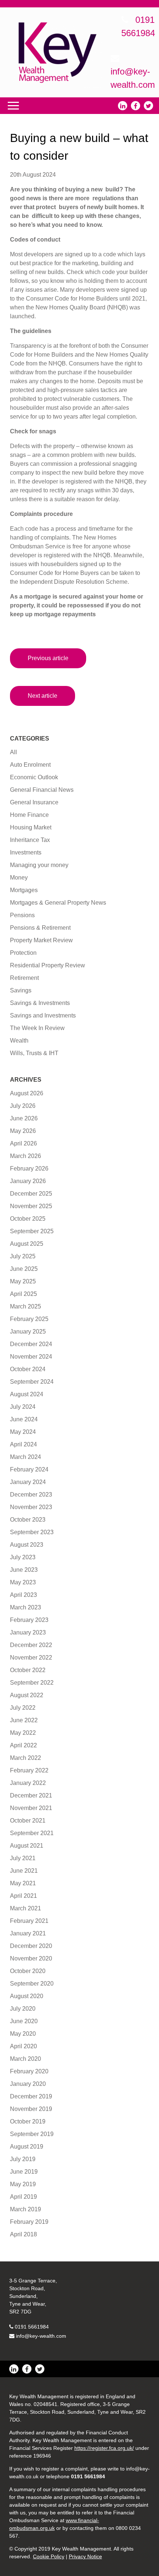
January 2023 (28, 1632)
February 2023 (29, 1620)
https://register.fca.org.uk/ (104, 2448)
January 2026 (28, 1181)
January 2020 (28, 2084)
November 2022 (31, 1658)
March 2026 (26, 1156)
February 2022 (29, 1770)
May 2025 (23, 1281)
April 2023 (23, 1595)
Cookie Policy (49, 2556)
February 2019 (29, 2222)
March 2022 (26, 1758)
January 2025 (28, 1332)
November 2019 (31, 2109)
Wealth (19, 1041)
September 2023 (32, 1532)
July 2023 (23, 1557)
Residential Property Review (48, 965)
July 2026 (23, 1106)
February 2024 (29, 1469)
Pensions (22, 915)
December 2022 (31, 1645)
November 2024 (31, 1357)
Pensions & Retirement (40, 928)
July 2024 (23, 1407)
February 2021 (29, 1921)
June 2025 (24, 1269)
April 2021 (23, 1896)
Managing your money (39, 865)
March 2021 (26, 1908)
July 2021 (23, 1858)
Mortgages (24, 890)
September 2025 (32, 1231)
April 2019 (23, 2197)
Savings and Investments (43, 1015)
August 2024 (27, 1394)
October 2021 (28, 1821)
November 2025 (31, 1206)
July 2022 (23, 1708)
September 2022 (32, 1683)
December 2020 (31, 1946)
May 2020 (23, 2034)
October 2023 (28, 1520)
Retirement (24, 978)
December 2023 (31, 1495)
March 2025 (26, 1306)
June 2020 (24, 2021)
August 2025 (27, 1244)
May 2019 (23, 2184)
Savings (21, 990)
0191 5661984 (32, 2327)
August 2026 (27, 1093)
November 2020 (31, 1958)
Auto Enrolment (30, 765)
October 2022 (28, 1670)
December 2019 (31, 2096)
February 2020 (29, 2071)
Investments (26, 852)
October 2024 (28, 1369)
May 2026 (23, 1131)
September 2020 (32, 1984)
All (13, 752)
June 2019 (24, 2172)
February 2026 (29, 1169)
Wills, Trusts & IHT (34, 1053)
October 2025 (28, 1219)
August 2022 (27, 1695)
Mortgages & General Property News (58, 903)
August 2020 (27, 1996)
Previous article (48, 658)
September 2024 (32, 1382)
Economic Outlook (34, 777)
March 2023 (26, 1607)
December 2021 (31, 1795)
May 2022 (23, 1733)
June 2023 (24, 1570)
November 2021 (31, 1808)
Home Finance (29, 815)
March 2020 (26, 2059)
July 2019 (23, 2159)
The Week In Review (37, 1028)
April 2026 (23, 1143)
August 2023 (27, 1545)
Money (19, 878)
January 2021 (28, 1933)
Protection (23, 953)
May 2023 (23, 1582)
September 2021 (32, 1833)
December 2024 (31, 1344)
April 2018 (23, 2234)
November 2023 (31, 1507)
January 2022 (28, 1783)
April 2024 (23, 1444)
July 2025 (23, 1256)
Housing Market (31, 827)
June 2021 (24, 1871)
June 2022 (24, 1720)
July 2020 (23, 2009)
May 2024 (23, 1432)
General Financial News (42, 790)
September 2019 (32, 2134)
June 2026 (24, 1118)
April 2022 (23, 1745)
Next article (43, 696)
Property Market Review (41, 940)
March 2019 (26, 2209)
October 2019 (28, 2121)
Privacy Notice (85, 2556)
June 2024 (24, 1419)
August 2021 (27, 1846)
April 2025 (23, 1294)
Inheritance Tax (30, 840)
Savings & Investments (40, 1003)
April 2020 (23, 2046)
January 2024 (28, 1482)
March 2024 (26, 1457)
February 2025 (29, 1319)
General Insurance (34, 802)
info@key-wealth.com (41, 2336)
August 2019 (27, 2147)
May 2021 (23, 1883)
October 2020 (28, 1971)
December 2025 (31, 1194)
